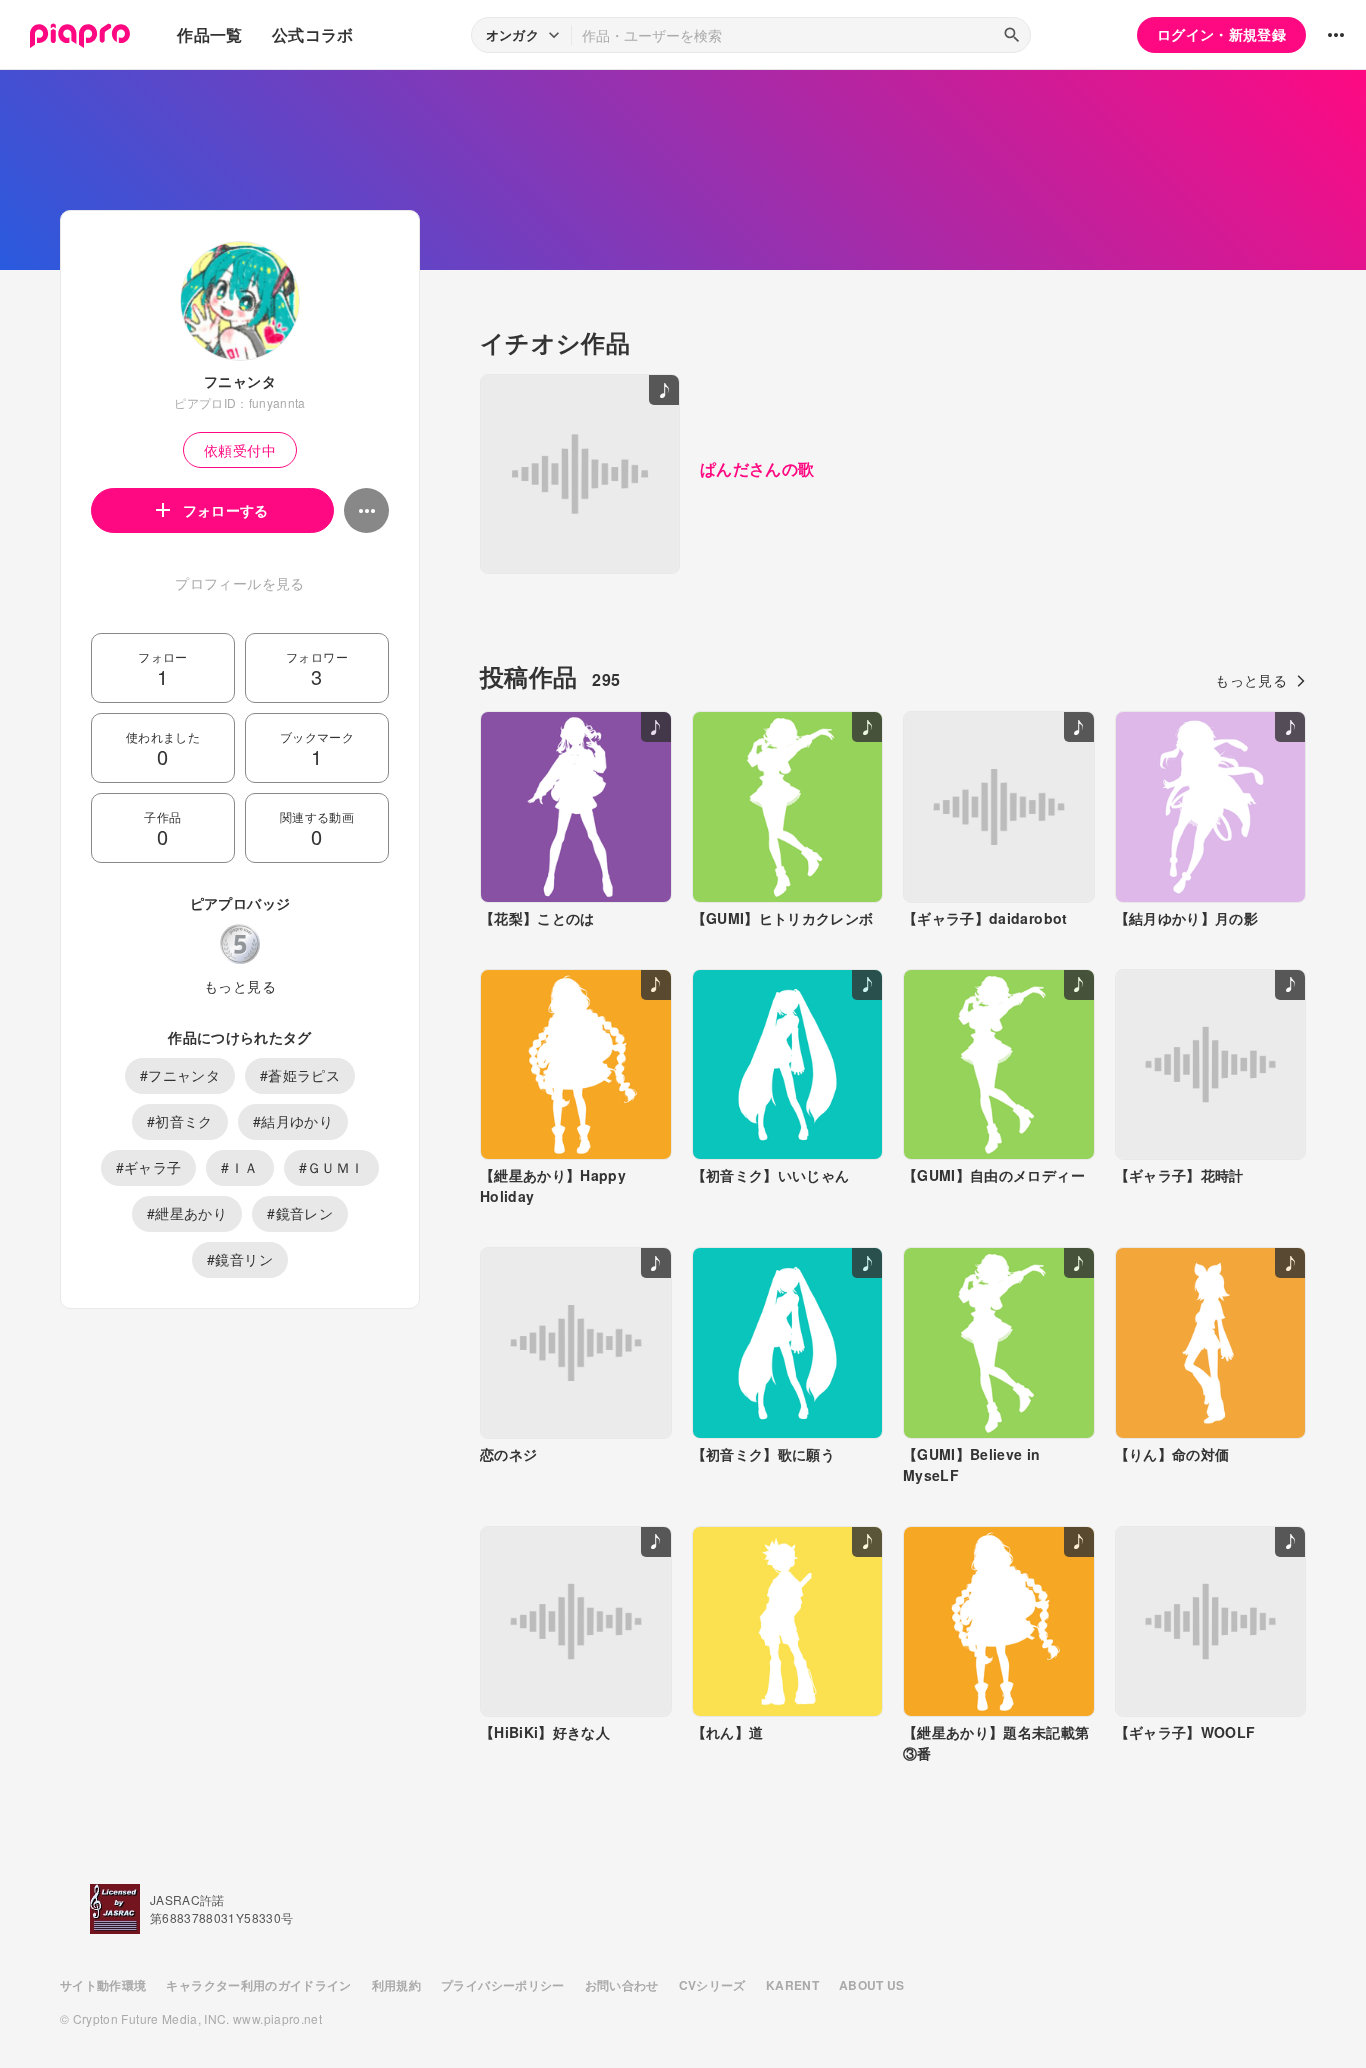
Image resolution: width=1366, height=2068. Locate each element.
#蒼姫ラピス (300, 1075)
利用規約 (396, 1985)
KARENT (792, 1985)
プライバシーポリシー (503, 1985)
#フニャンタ (180, 1075)
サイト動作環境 (103, 1985)
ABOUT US (872, 1985)
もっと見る (240, 986)
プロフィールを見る (239, 583)
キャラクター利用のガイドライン (258, 1985)
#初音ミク (180, 1121)
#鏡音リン (240, 1259)
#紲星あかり (187, 1213)
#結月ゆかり (293, 1121)
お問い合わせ (622, 1985)
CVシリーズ (712, 1985)
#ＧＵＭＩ (332, 1167)
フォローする (226, 510)
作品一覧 (209, 34)
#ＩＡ (239, 1167)
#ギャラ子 (149, 1167)
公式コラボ (313, 34)
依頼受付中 (240, 450)
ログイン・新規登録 (1221, 34)
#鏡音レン (300, 1213)
